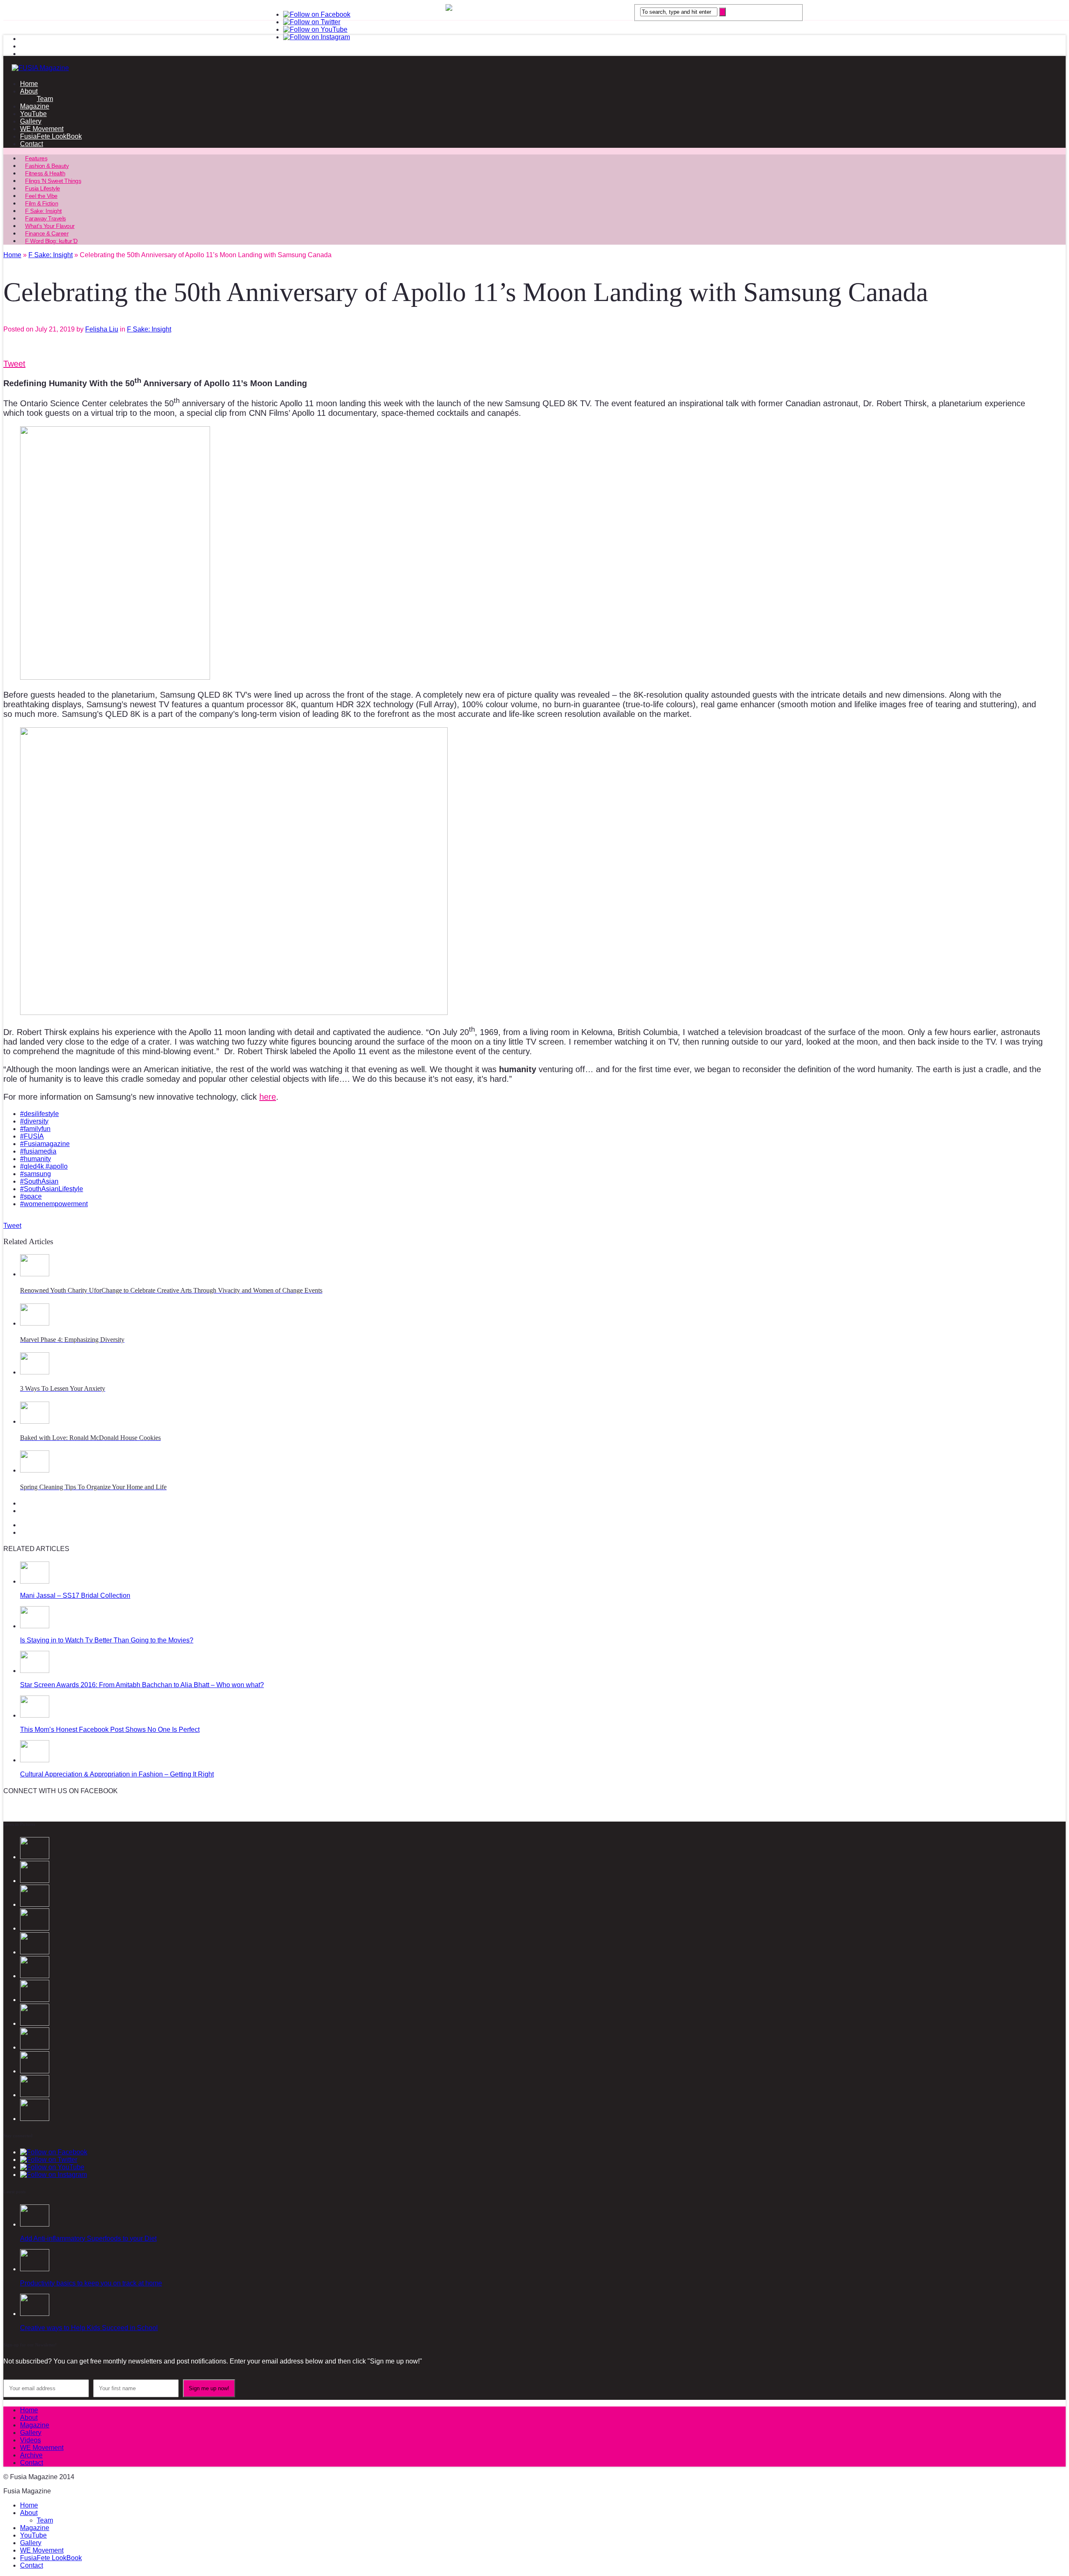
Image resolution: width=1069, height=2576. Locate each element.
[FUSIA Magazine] (534, 68)
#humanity (35, 1159)
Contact (32, 144)
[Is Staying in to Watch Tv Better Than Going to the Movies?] (35, 1626)
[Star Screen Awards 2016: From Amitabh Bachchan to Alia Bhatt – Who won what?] (35, 1671)
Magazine (35, 106)
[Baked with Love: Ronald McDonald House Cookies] (35, 1421)
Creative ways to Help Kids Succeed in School (89, 2328)
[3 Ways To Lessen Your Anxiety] (35, 1372)
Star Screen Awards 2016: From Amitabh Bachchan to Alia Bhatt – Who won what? (142, 1685)
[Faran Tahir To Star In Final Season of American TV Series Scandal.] (35, 1928)
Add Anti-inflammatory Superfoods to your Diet (88, 2238)
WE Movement (42, 129)
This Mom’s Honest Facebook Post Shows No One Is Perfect (110, 1730)
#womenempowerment (54, 1204)
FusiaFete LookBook (51, 136)
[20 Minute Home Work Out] (35, 2071)
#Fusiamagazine (45, 1144)
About (29, 91)
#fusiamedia (38, 1151)
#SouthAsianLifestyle (52, 1189)
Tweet (14, 364)
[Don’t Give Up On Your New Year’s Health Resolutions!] (35, 2119)
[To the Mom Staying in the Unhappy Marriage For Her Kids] (35, 2000)
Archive (31, 2455)
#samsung (35, 1174)
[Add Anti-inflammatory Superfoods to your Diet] (35, 2224)
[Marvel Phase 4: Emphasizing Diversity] (35, 1323)
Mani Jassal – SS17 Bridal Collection (75, 1595)
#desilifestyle (39, 1114)
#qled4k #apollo (44, 1166)
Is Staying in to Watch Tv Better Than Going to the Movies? (107, 1640)
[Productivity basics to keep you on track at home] (35, 2269)
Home (29, 84)
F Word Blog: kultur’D (51, 241)
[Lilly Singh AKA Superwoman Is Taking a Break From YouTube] (35, 2047)
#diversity (34, 1121)
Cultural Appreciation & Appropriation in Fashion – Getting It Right (117, 1774)
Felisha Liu (102, 329)
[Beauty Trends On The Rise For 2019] (35, 2095)
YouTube (33, 114)
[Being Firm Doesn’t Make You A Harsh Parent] (35, 2023)
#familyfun (35, 1129)
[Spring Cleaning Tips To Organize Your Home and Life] (35, 1470)
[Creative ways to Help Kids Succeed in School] (35, 2314)
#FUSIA (32, 1136)
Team (45, 99)
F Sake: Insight (149, 329)
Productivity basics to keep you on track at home (91, 2283)
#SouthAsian (39, 1181)
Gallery (31, 121)
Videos (30, 2440)
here (268, 1097)
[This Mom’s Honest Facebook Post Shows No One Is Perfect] (35, 1715)
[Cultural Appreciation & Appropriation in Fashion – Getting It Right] (35, 1760)
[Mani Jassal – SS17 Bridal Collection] (35, 1581)
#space (31, 1196)
